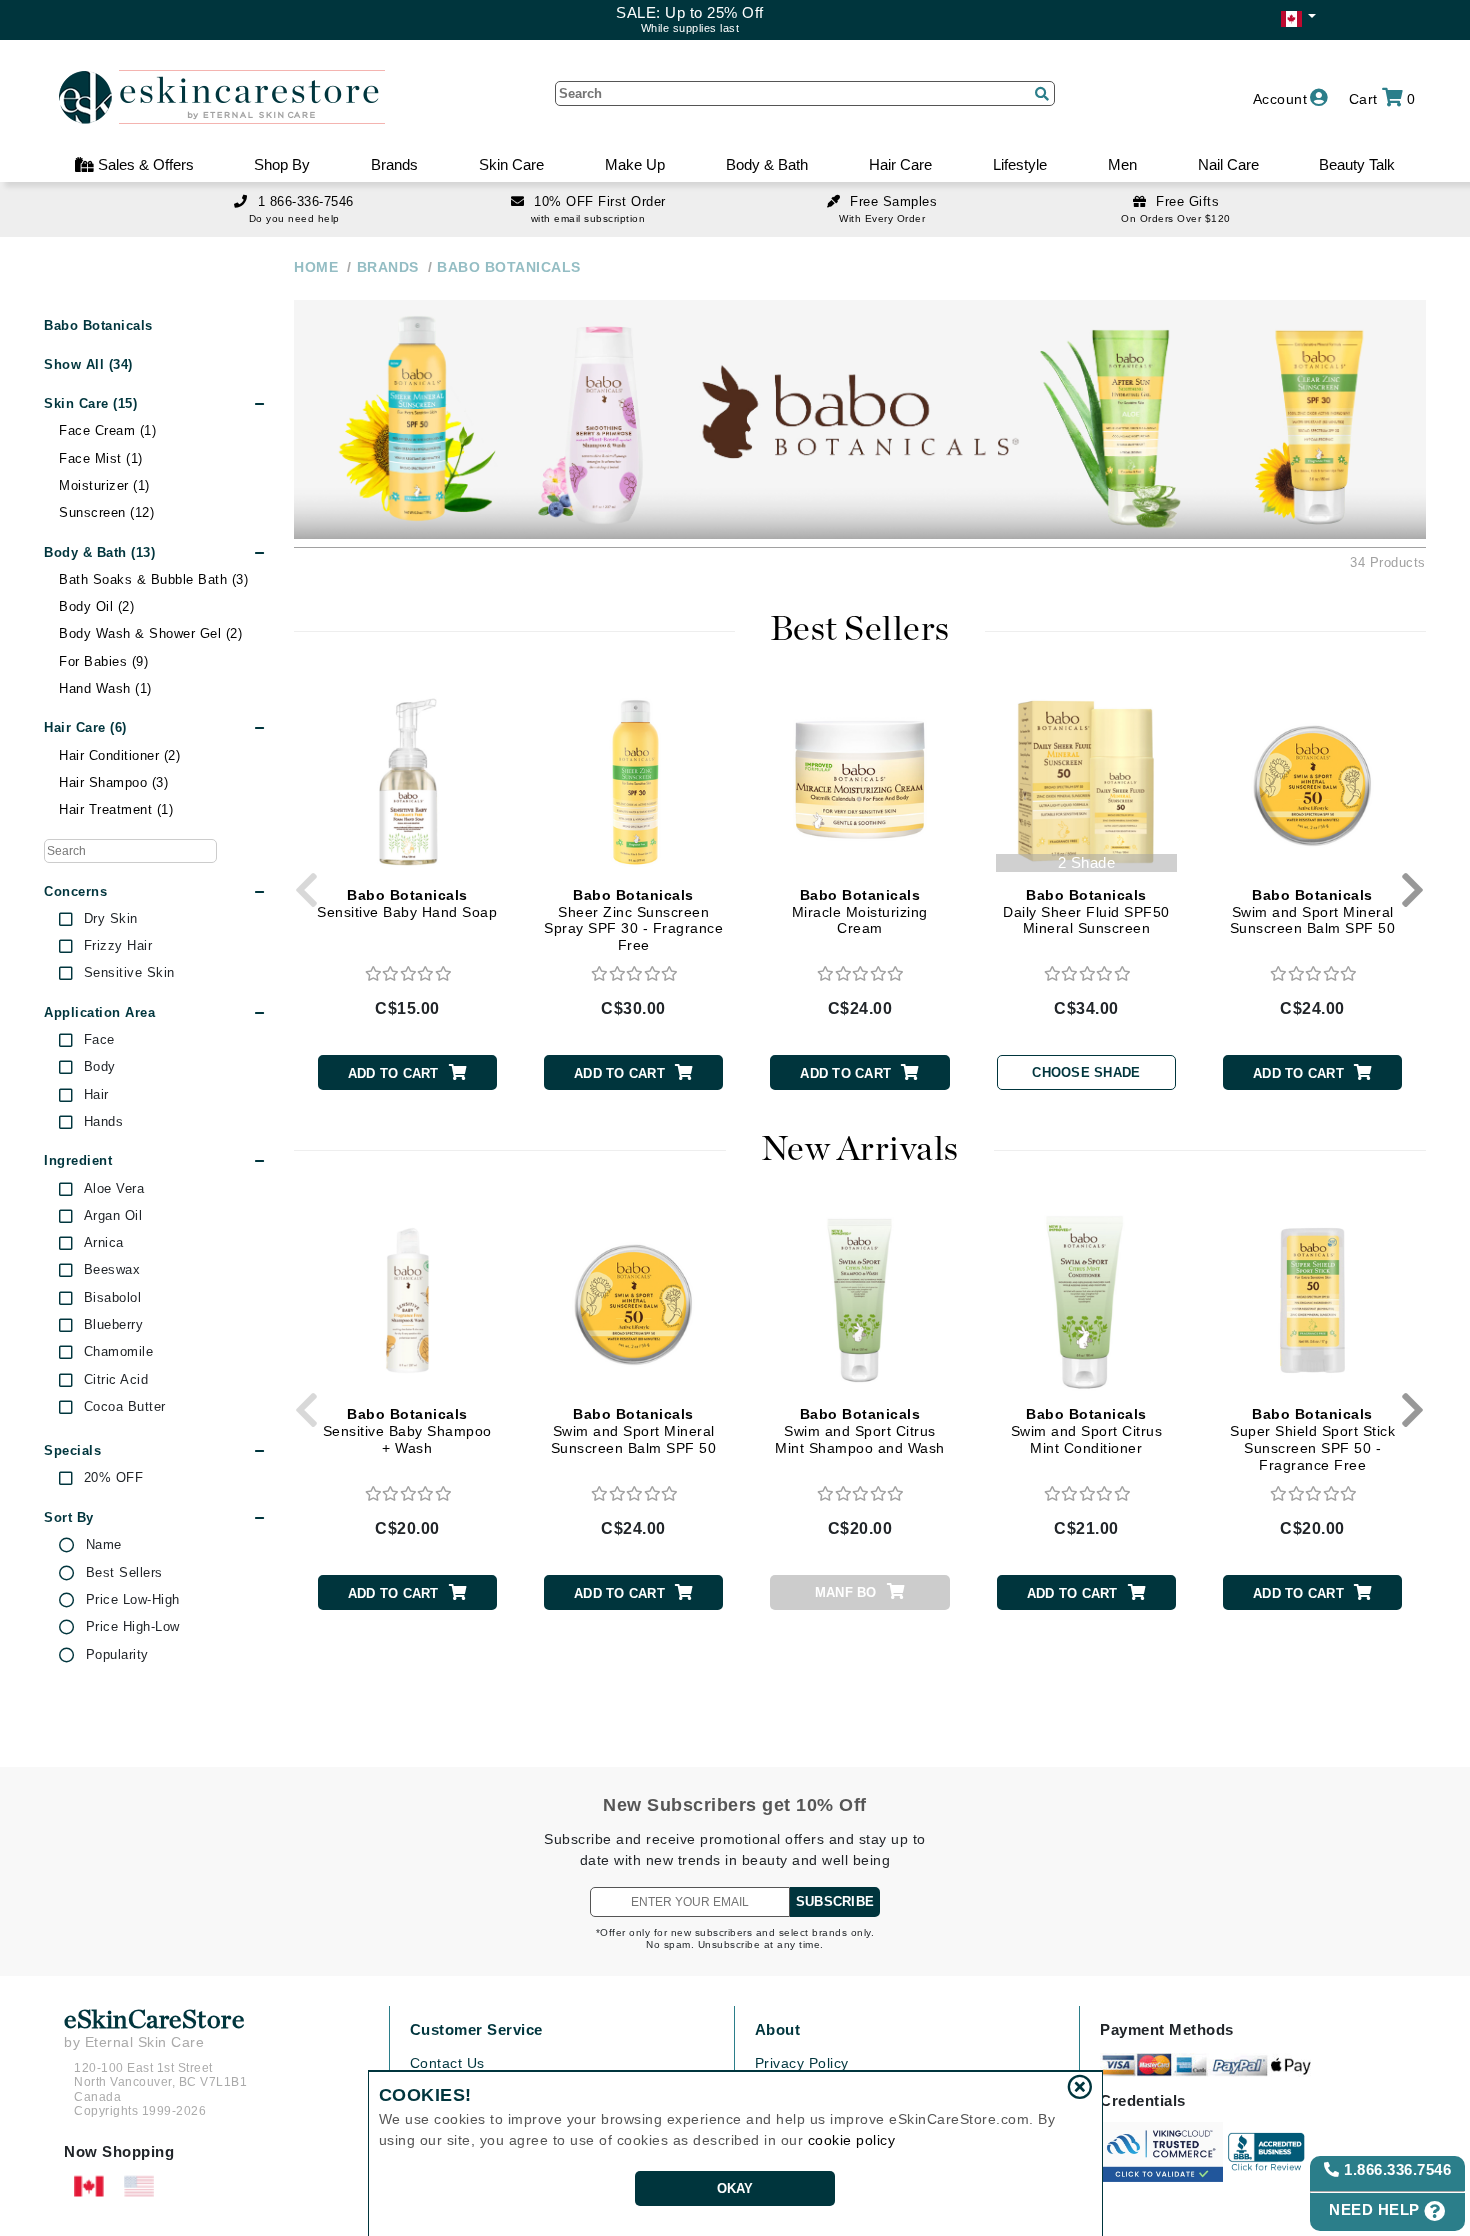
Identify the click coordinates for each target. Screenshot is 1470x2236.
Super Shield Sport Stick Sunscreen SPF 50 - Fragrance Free (1312, 1439)
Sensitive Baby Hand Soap (407, 903)
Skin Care (511, 164)
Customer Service (476, 2029)
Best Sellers (124, 1573)
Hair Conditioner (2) (119, 755)
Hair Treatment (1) (116, 809)
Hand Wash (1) (105, 688)
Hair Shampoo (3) (113, 782)
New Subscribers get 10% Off (735, 1805)
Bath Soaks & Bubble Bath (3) (153, 579)
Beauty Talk (1357, 164)
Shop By (282, 164)
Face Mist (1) (101, 458)
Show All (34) (88, 364)
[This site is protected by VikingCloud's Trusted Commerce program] (1161, 2152)
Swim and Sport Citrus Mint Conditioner (1087, 1431)
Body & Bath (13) (99, 552)
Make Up (635, 164)
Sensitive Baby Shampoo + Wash (407, 1431)
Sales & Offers (144, 164)
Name (104, 1545)
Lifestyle (1020, 164)
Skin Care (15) (90, 403)
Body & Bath (767, 164)
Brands (394, 164)
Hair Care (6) (85, 727)
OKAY (735, 2188)
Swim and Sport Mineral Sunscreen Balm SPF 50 (1313, 912)
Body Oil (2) (96, 606)
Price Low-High (133, 1600)
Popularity (117, 1655)
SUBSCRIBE (835, 1901)
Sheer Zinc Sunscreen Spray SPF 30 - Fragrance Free (633, 920)
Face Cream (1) (107, 430)
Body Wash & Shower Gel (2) (150, 633)
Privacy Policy (802, 2063)
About (778, 2029)
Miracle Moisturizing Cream (860, 912)
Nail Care (1228, 164)
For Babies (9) (103, 661)
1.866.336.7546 (1396, 2169)
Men (1122, 164)
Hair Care (900, 164)
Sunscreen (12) (106, 512)
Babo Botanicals (98, 326)
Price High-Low (133, 1627)
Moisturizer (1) (104, 485)
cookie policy (852, 2140)
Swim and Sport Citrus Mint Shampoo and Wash (860, 1431)
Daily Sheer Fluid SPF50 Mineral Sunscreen (1086, 912)
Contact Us (447, 2063)
